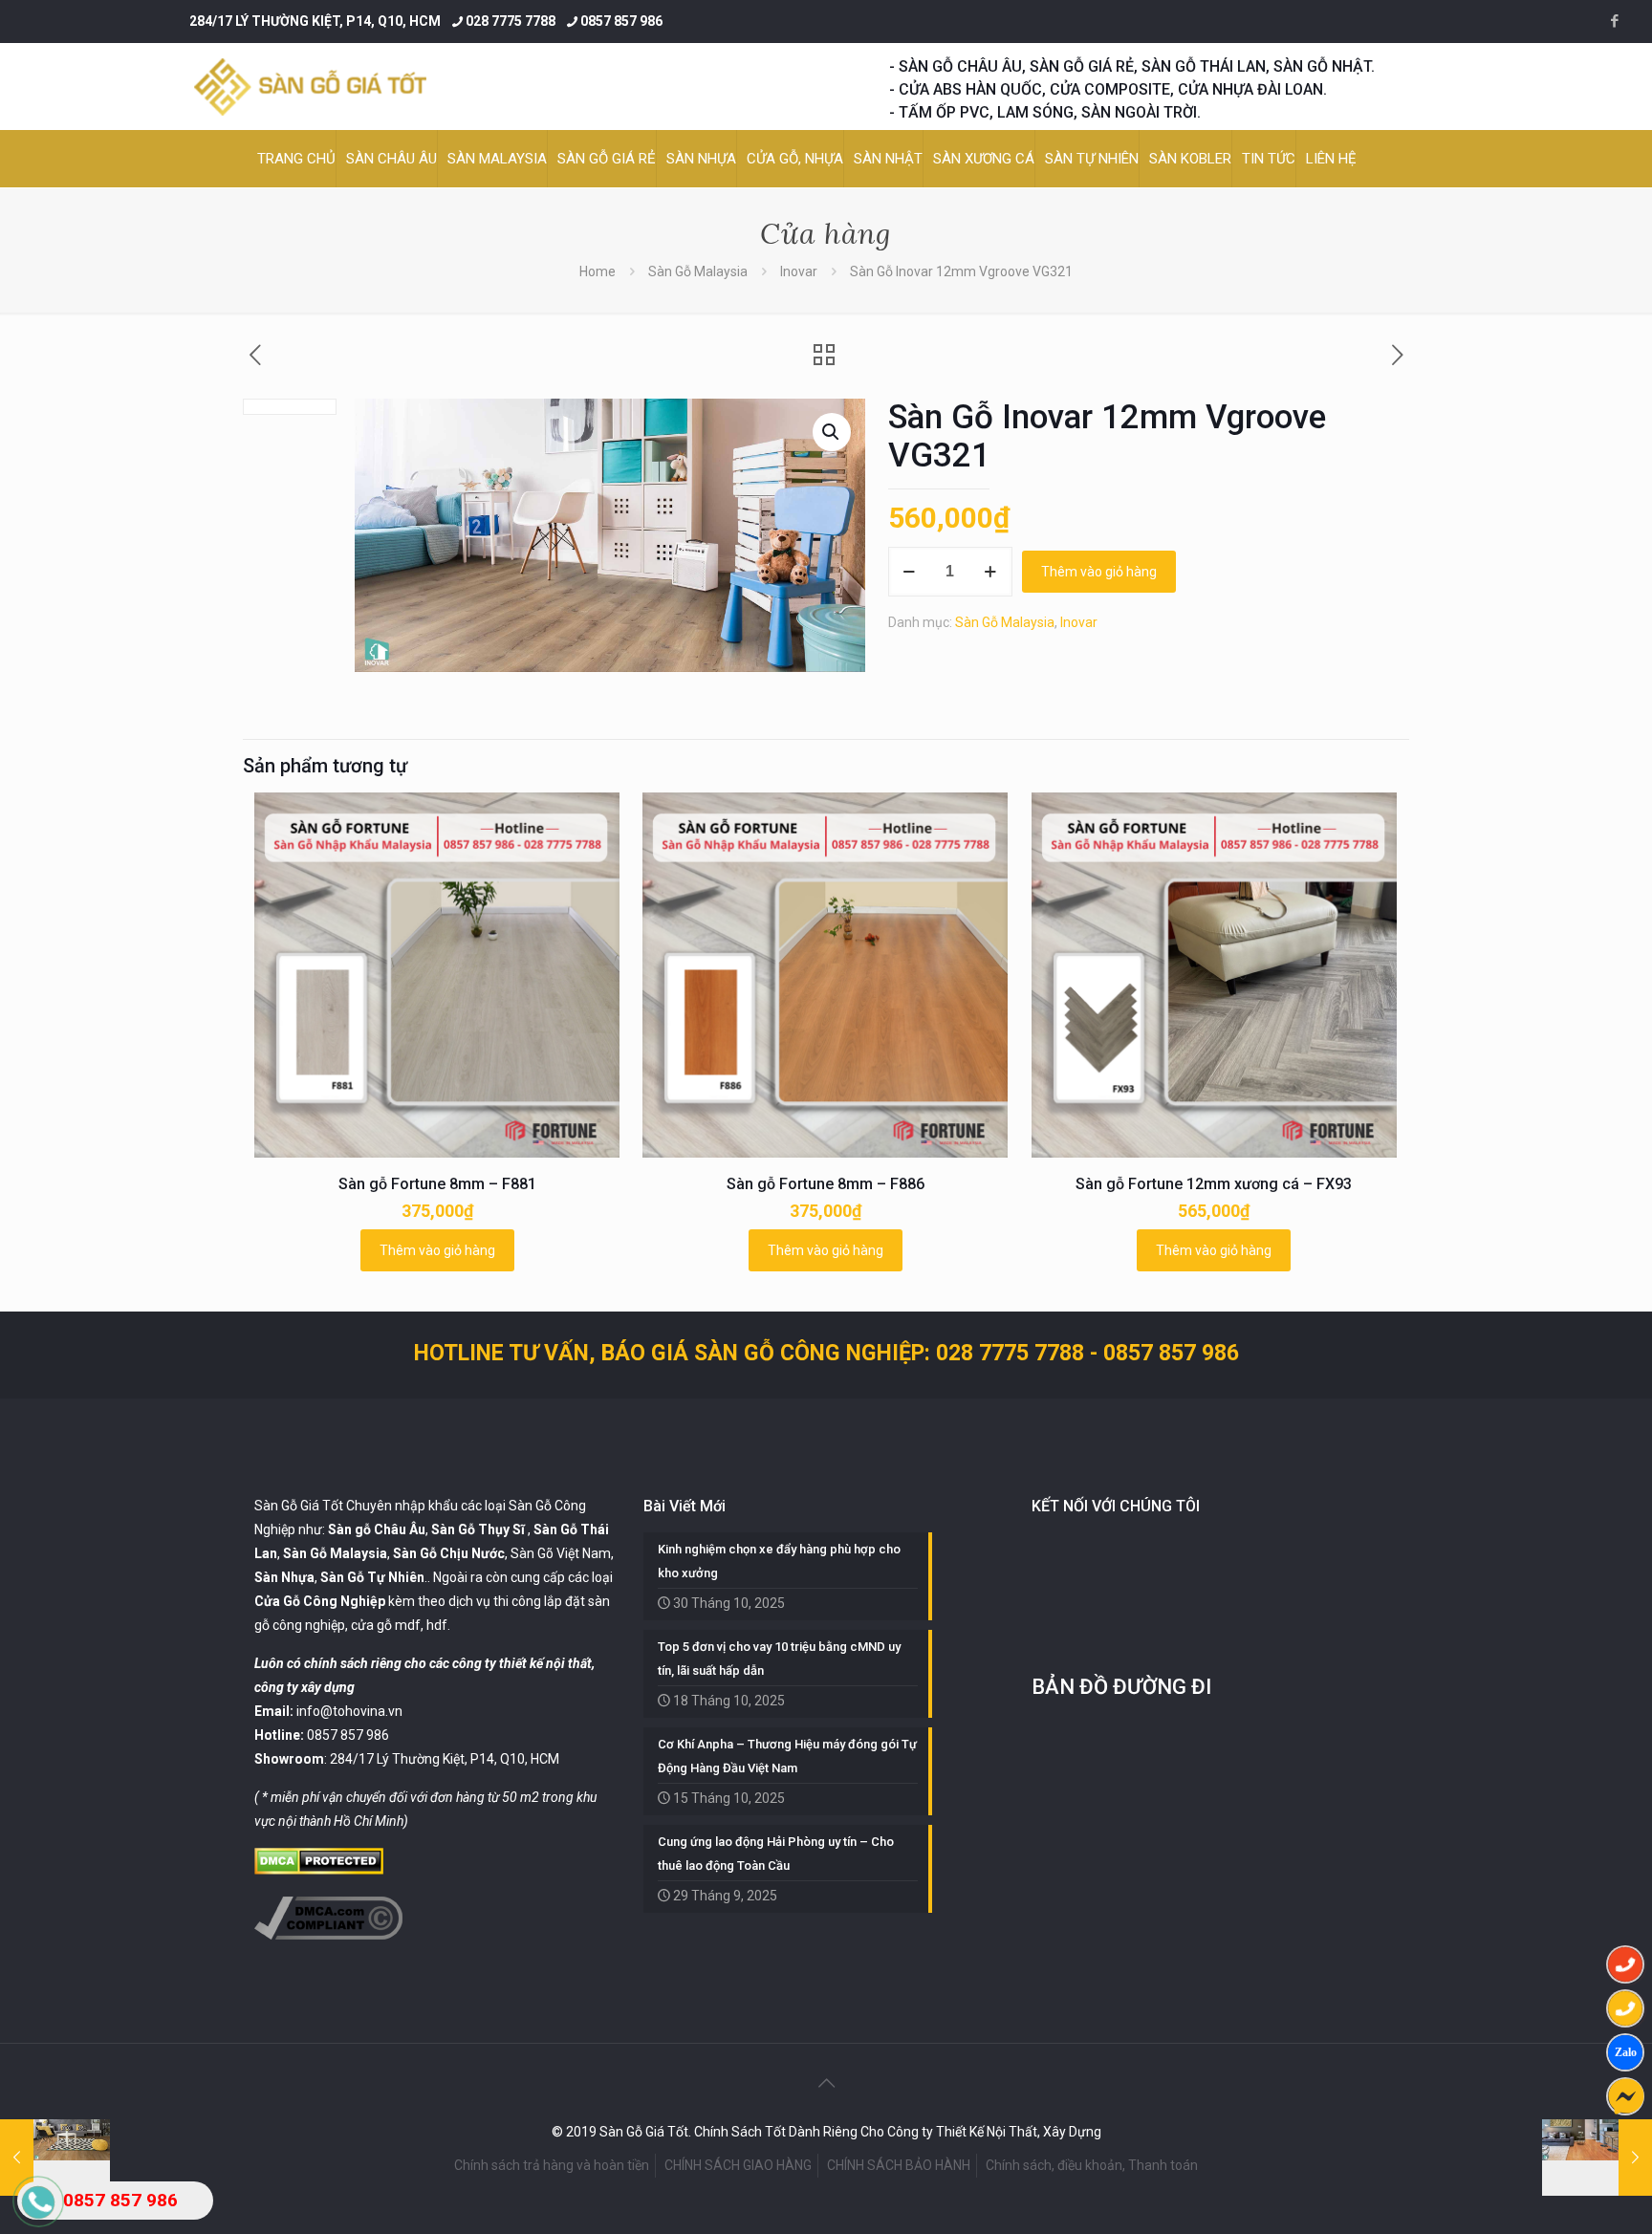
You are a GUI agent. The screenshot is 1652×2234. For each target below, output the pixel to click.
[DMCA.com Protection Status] (319, 1870)
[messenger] (1625, 2096)
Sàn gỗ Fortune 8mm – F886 (826, 1184)
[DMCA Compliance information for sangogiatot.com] (328, 1935)
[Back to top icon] (826, 2083)
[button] (832, 432)
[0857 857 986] (1625, 1964)
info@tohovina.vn (349, 1711)
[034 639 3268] (1625, 2008)
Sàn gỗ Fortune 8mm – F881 (437, 1184)
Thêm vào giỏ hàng (1099, 572)
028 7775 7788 (511, 21)
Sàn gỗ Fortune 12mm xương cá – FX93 (1214, 1184)
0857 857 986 (621, 21)
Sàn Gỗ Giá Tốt (299, 1506)
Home (598, 271)
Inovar (799, 271)
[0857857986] (1625, 2052)
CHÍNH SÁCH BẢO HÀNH (899, 2165)
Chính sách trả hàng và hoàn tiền (552, 2165)
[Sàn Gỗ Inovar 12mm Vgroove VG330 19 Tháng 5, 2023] (1597, 2158)
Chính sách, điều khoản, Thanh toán (1092, 2165)
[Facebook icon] (1614, 21)
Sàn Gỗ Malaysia (698, 271)
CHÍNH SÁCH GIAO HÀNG (738, 2165)
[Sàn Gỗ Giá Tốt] (310, 87)
